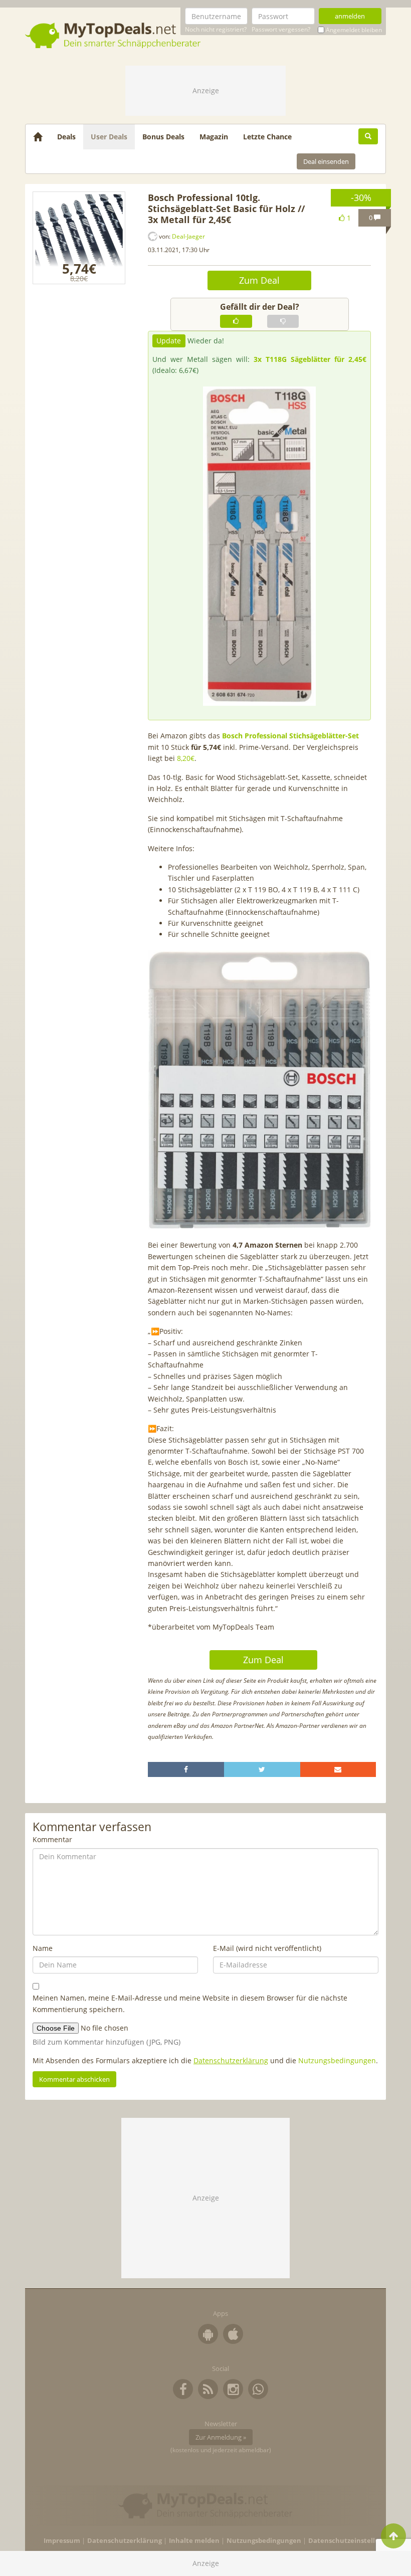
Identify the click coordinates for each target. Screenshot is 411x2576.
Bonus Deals (163, 137)
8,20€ (186, 758)
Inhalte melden (194, 2541)
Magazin (214, 137)
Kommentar (52, 1839)
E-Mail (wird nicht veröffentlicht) (267, 1948)
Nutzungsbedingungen (337, 2060)
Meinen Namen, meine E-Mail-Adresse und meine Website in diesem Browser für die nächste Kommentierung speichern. (190, 2003)
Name (43, 1948)
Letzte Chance (267, 137)
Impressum (62, 2541)
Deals (66, 137)
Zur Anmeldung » (221, 2437)
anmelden (350, 16)
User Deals (109, 137)
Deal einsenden (326, 161)
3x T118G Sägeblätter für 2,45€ (310, 359)
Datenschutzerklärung (231, 2060)
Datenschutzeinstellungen (352, 2541)
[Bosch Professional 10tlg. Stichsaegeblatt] (79, 238)
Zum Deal (259, 280)
